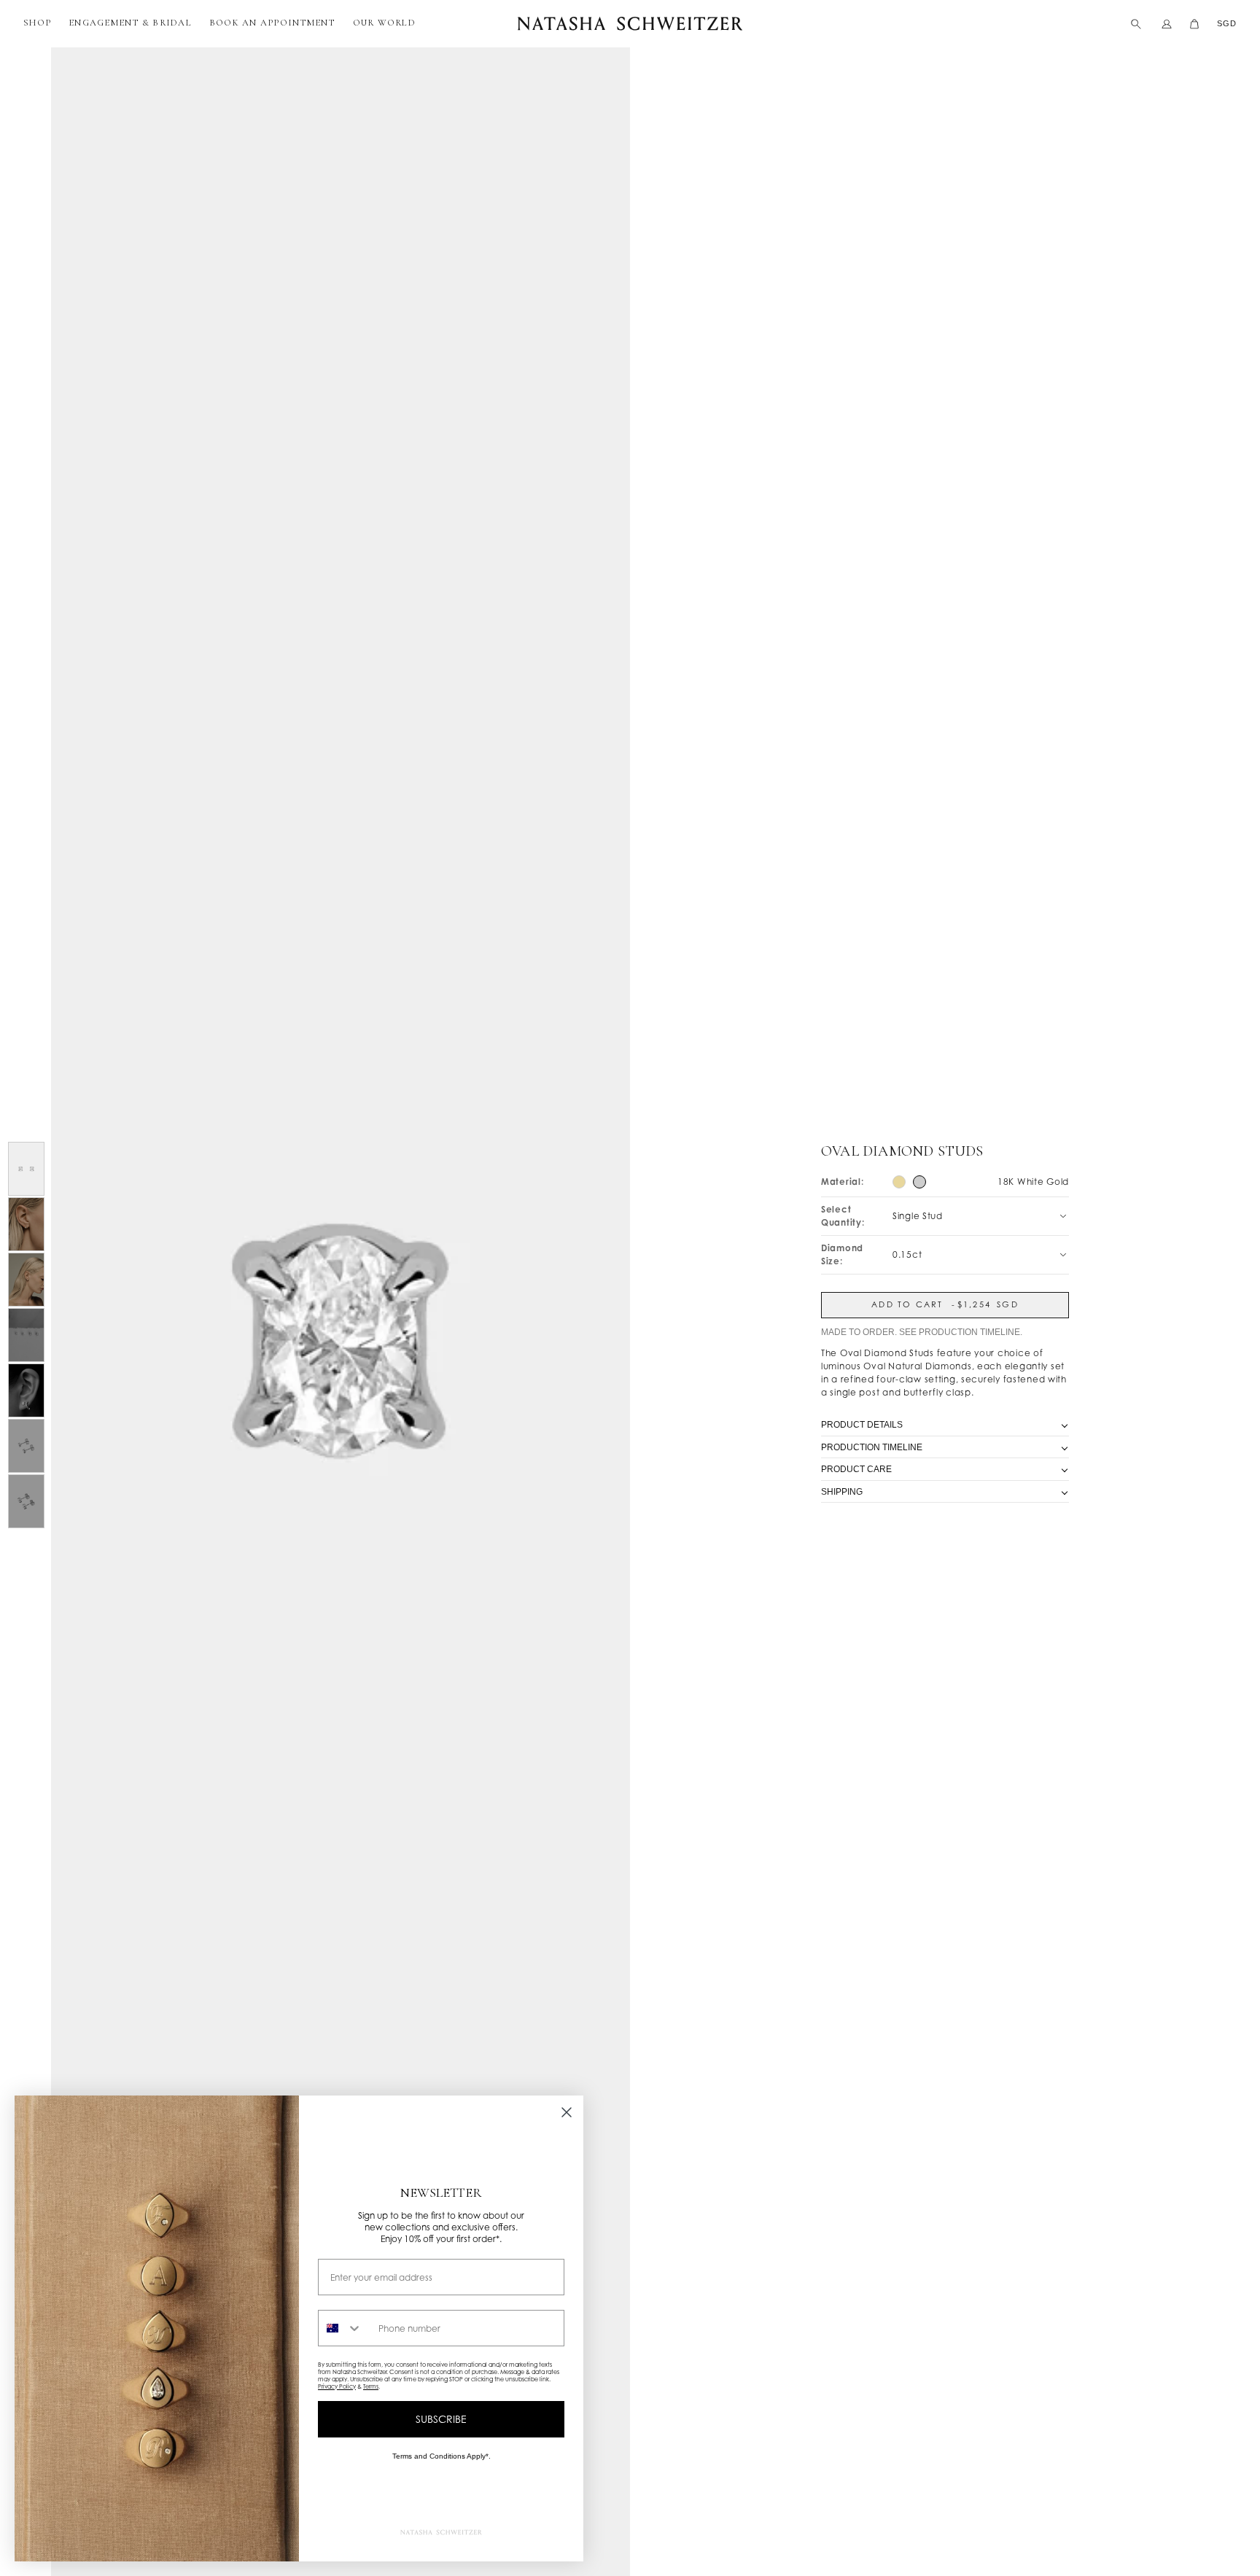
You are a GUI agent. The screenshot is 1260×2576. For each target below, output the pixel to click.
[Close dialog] (567, 2112)
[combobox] (345, 2328)
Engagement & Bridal (130, 23)
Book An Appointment (272, 23)
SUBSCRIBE (441, 2419)
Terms (371, 2386)
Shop (37, 23)
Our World (384, 23)
